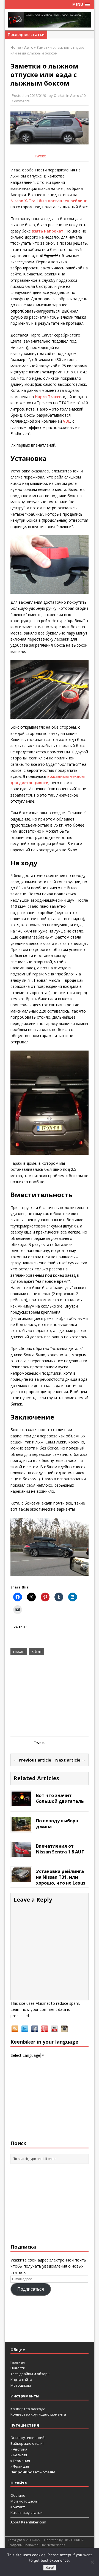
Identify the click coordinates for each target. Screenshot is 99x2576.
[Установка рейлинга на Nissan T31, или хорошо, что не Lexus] (21, 1879)
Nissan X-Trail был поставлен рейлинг (49, 201)
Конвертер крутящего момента (38, 2414)
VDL (67, 421)
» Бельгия (19, 2455)
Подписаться (31, 2289)
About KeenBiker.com (28, 2522)
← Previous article (32, 1760)
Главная (18, 2362)
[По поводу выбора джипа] (21, 1828)
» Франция (20, 2466)
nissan (19, 1651)
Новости (18, 2368)
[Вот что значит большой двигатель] (21, 1803)
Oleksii (60, 95)
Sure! (50, 2568)
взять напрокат (48, 231)
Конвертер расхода (28, 2409)
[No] (92, 2562)
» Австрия (19, 2449)
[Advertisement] (50, 1697)
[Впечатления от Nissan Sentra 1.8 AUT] (21, 1854)
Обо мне (18, 2495)
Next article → (70, 1760)
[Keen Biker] (50, 20)
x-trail (37, 1651)
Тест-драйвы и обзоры (30, 2374)
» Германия (20, 2461)
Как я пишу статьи (27, 2512)
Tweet (40, 156)
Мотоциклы (21, 2385)
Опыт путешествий (28, 2438)
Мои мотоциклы (24, 2501)
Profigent (14, 2545)
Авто (75, 95)
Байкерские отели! (27, 2443)
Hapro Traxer (48, 397)
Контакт (18, 2507)
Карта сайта (21, 2380)
